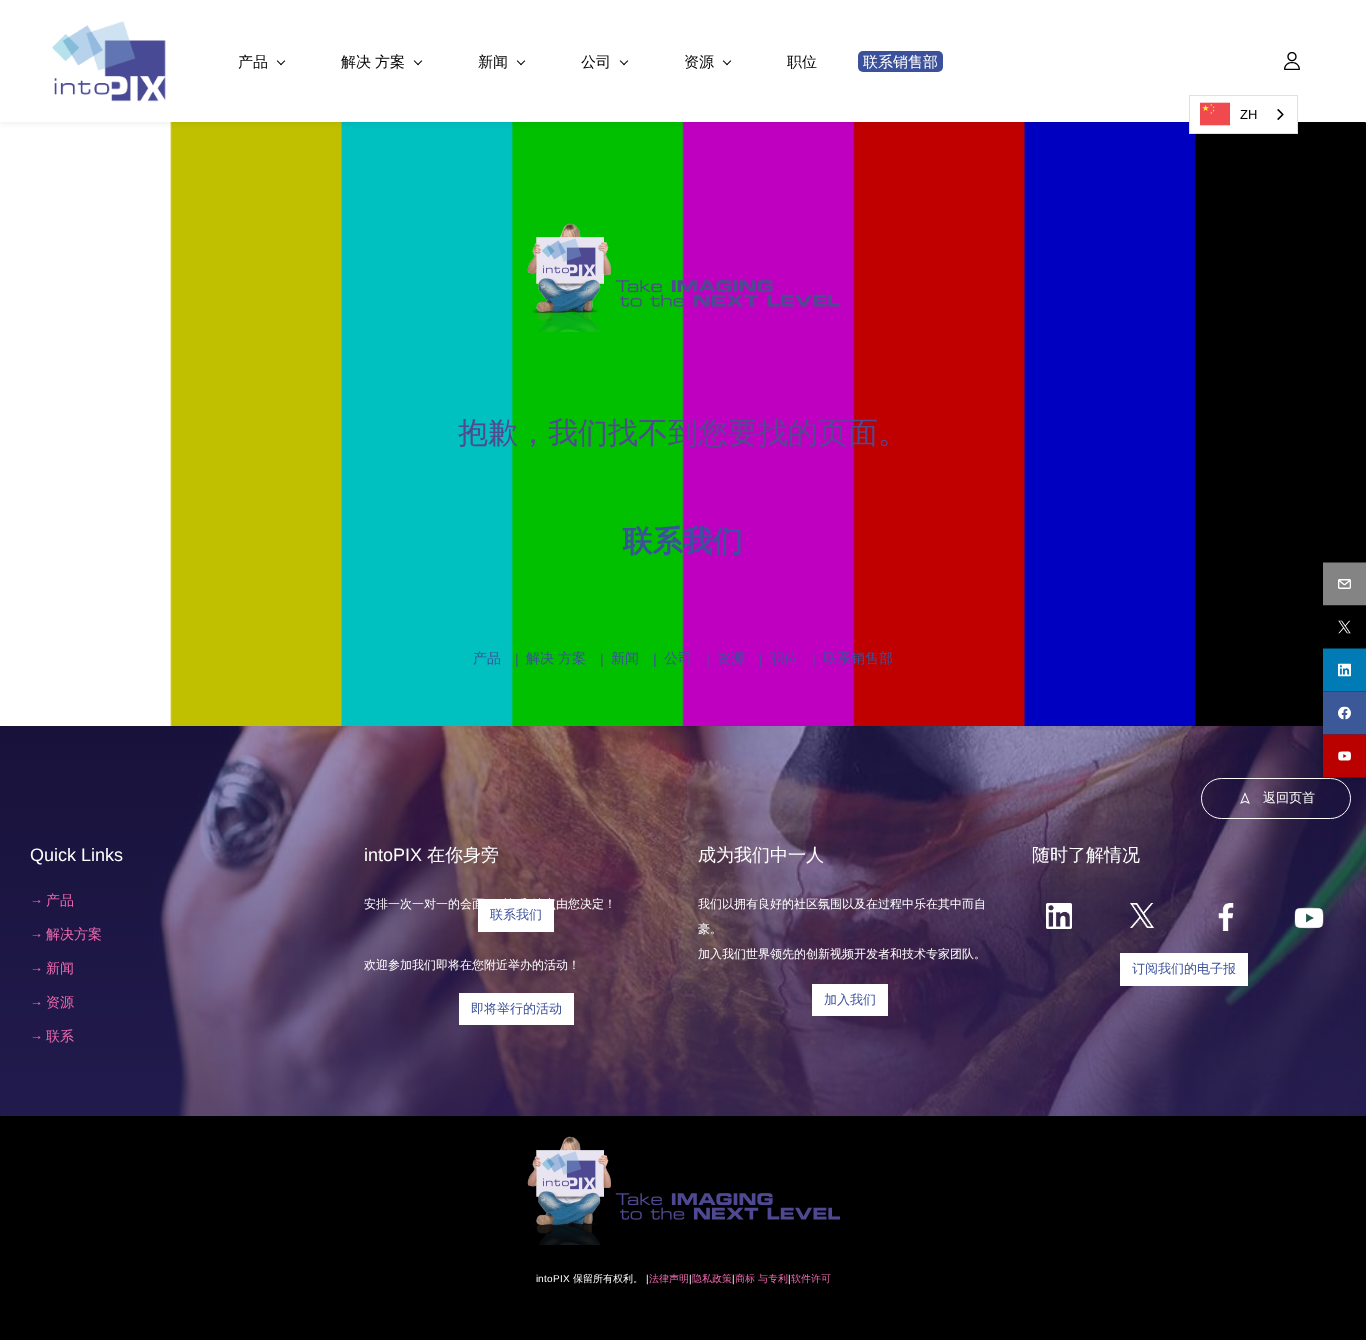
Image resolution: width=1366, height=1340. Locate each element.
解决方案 (74, 934)
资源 (731, 658)
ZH (1248, 114)
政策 (722, 1278)
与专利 (771, 1278)
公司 (678, 658)
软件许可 (811, 1278)
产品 (487, 658)
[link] (683, 231)
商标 (745, 1278)
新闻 (625, 658)
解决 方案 (556, 658)
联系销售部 (858, 658)
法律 (659, 1278)
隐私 (702, 1278)
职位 (784, 658)
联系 (60, 1036)
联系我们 (683, 540)
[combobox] (1243, 114)
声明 (679, 1278)
